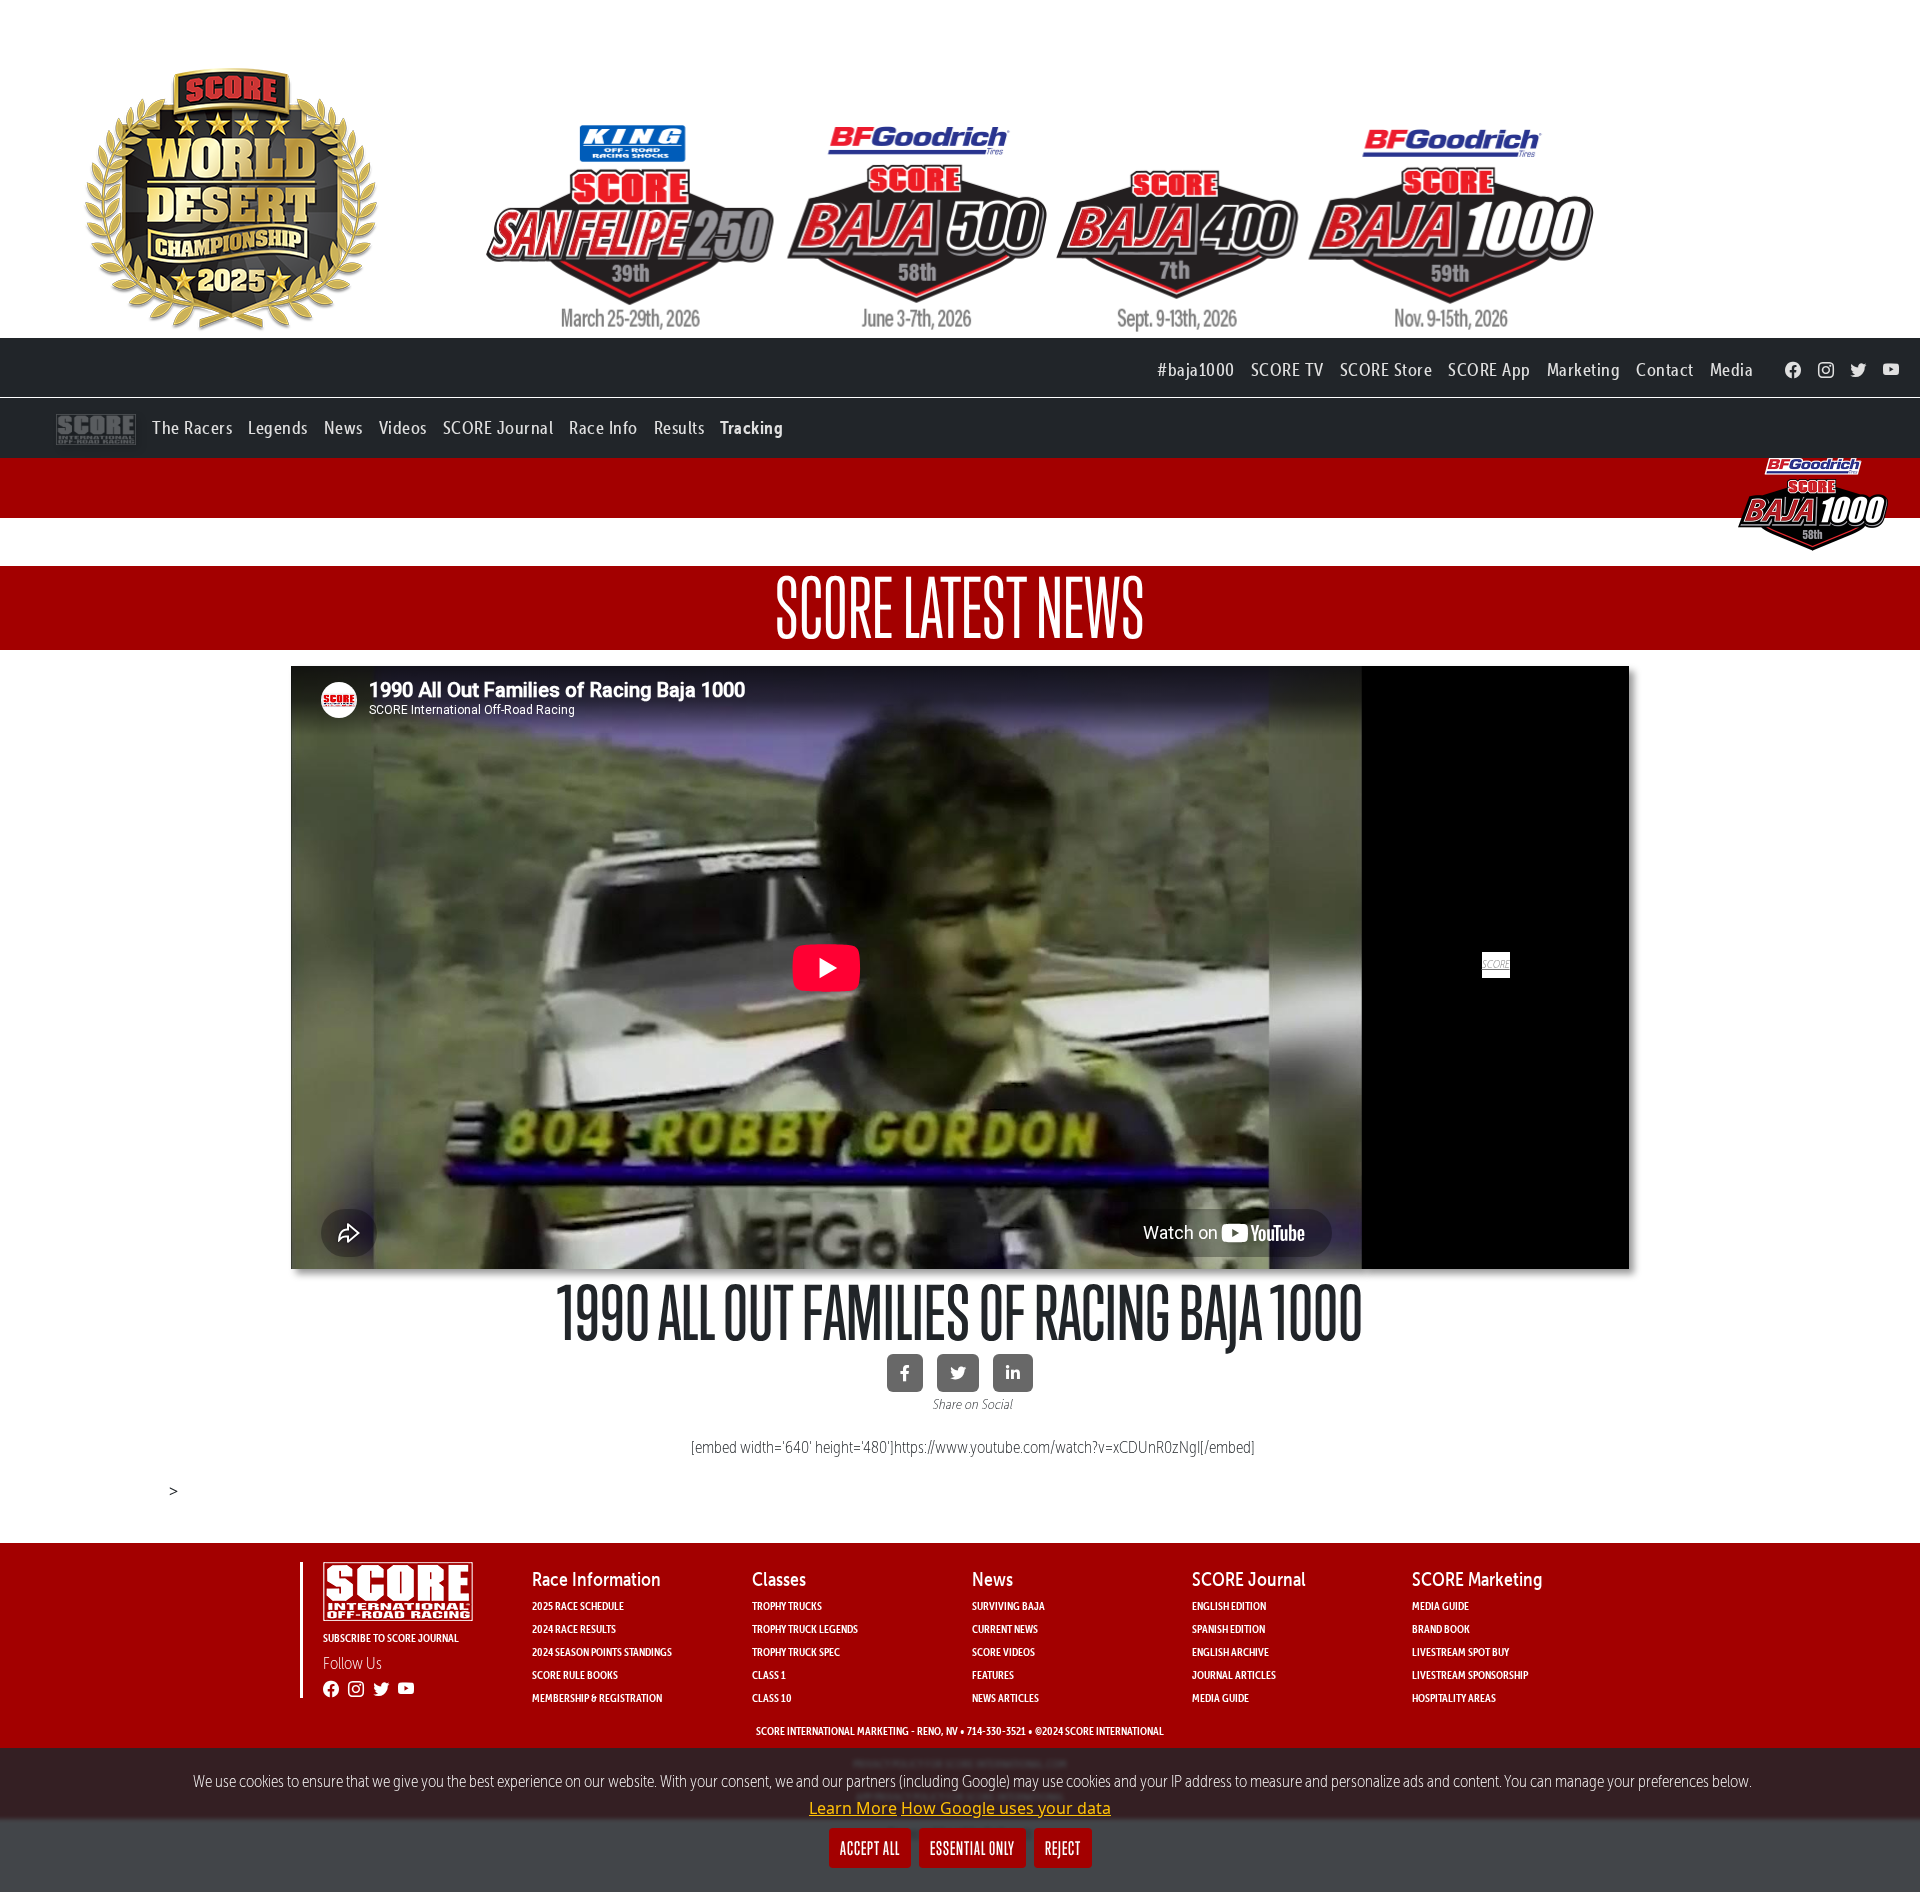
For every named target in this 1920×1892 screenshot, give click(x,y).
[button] (192, 423)
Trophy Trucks (787, 1605)
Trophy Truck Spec (796, 1651)
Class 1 (769, 1674)
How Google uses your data (1006, 1808)
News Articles (1005, 1697)
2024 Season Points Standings (602, 1651)
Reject (1063, 1848)
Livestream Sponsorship (1470, 1674)
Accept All (870, 1848)
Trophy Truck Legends (805, 1628)
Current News (1005, 1628)
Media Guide (1220, 1697)
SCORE (1496, 964)
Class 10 (772, 1697)
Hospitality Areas (1454, 1697)
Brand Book (1441, 1628)
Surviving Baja (1008, 1605)
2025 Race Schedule (578, 1605)
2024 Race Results (574, 1628)
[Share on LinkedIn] (1013, 1373)
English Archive (1230, 1651)
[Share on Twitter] (958, 1373)
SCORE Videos (1003, 1651)
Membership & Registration (597, 1697)
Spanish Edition (1228, 1628)
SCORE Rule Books (575, 1674)
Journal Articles (1234, 1674)
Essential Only (972, 1848)
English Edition (1229, 1605)
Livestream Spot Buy (1460, 1651)
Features (993, 1674)
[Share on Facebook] (905, 1373)
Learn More (853, 1808)
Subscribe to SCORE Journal (391, 1637)
